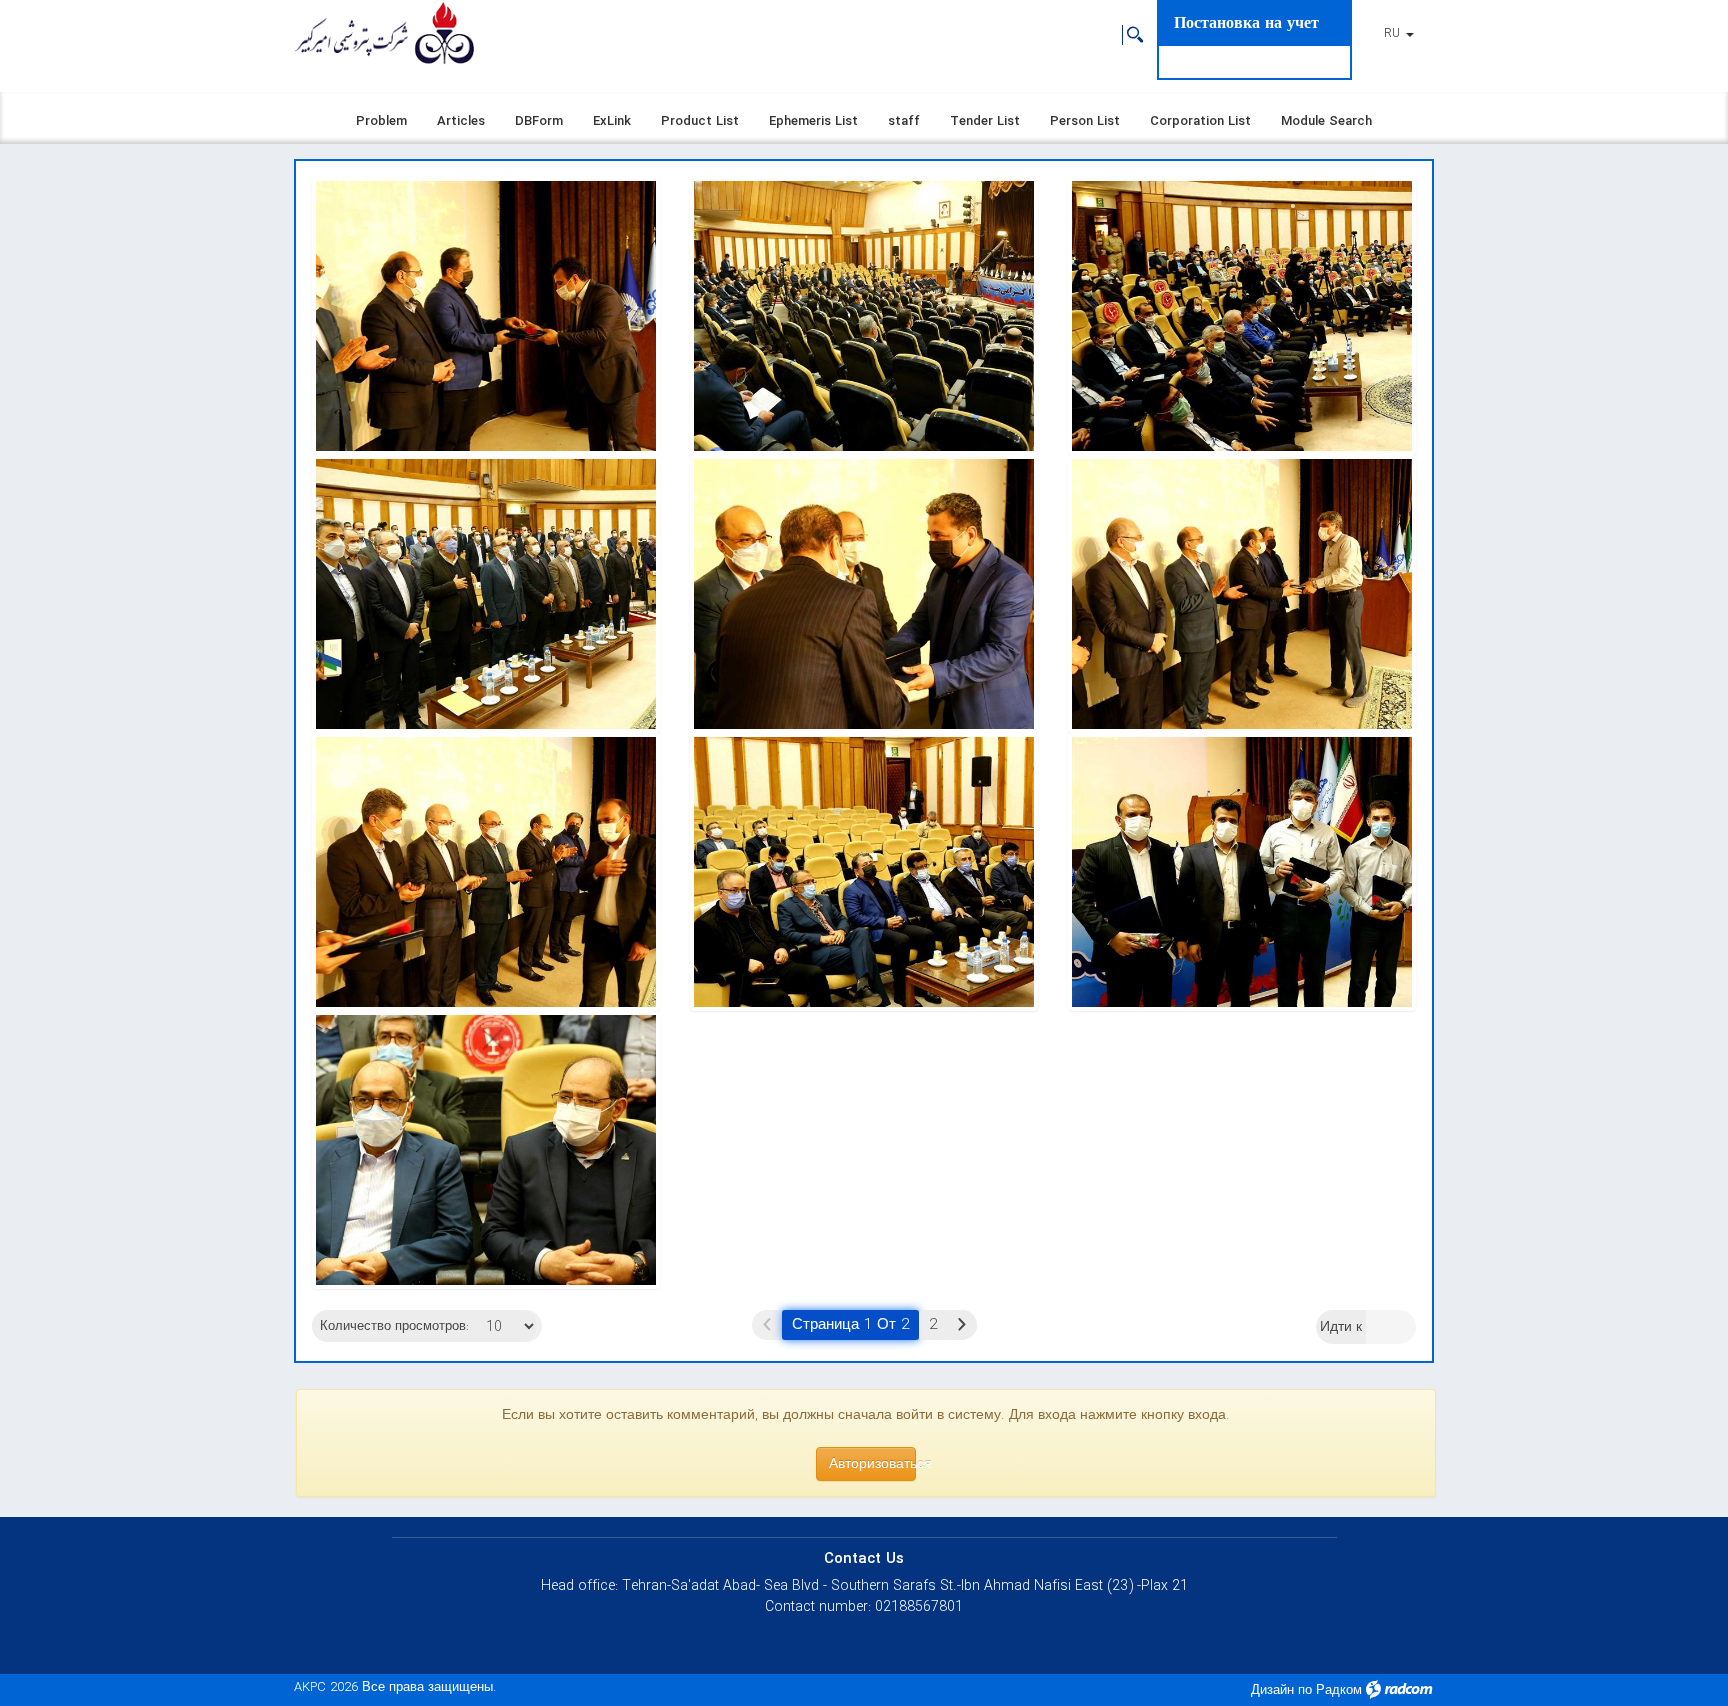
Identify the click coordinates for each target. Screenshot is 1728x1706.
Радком (1339, 1690)
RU (1394, 33)
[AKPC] (384, 35)
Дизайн (1272, 1690)
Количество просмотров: (394, 1327)
